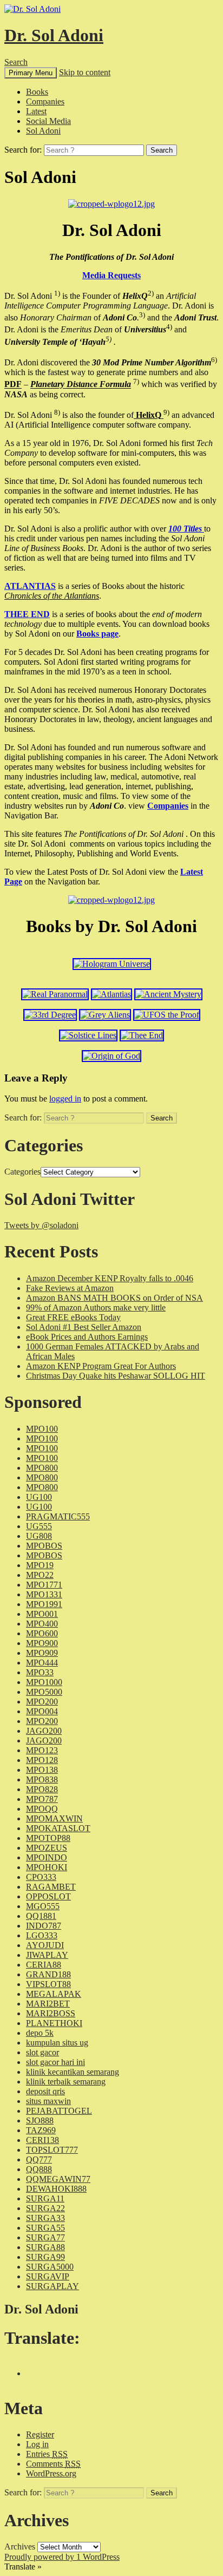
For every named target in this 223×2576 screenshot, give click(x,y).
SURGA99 (45, 2257)
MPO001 (42, 1614)
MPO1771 (44, 1585)
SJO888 (40, 2121)
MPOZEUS (47, 1848)
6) (214, 360)
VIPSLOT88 (48, 1984)
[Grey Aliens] (105, 1015)
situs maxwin (48, 2101)
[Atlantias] (111, 994)
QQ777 (39, 2159)
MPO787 (42, 1799)
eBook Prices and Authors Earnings (87, 1337)
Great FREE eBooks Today (73, 1317)
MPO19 (40, 1565)
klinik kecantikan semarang (73, 2072)
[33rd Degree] (50, 1015)
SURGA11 (45, 2198)
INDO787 (44, 1926)
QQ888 (39, 2169)
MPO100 (42, 1429)
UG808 (39, 1536)
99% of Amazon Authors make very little (96, 1307)
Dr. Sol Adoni (54, 35)
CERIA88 (44, 1965)
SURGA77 (45, 2237)
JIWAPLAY (47, 1955)
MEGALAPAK (54, 1994)
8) (57, 412)
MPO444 (42, 1663)
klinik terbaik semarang (66, 2082)
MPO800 (42, 1468)
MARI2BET (48, 2004)
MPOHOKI (47, 1867)
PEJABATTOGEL (59, 2111)
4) (169, 327)
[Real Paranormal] (55, 994)
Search (16, 62)
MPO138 (42, 1770)
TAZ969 (41, 2130)
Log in (37, 2444)
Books (37, 92)
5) (109, 339)
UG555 (39, 1526)
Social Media (48, 121)
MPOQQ (42, 1809)
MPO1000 (44, 1682)
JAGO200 (44, 1731)
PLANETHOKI (54, 2023)
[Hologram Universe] (112, 964)
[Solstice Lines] (88, 1035)
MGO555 (43, 1906)
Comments (53, 2464)
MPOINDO (47, 1857)
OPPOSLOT (48, 1896)
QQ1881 (41, 1916)
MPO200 (42, 1702)
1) (57, 293)
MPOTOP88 (48, 1838)
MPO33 (40, 1672)
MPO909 (42, 1653)
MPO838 (42, 1779)
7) (136, 381)
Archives (20, 2546)
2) (151, 293)
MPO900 (42, 1643)
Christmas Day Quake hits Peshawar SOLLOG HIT (116, 1376)
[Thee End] (142, 1035)
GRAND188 (48, 1974)
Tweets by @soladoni (41, 1225)
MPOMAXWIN (54, 1818)
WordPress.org (51, 2473)
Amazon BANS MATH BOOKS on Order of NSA (114, 1298)
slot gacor (42, 2052)
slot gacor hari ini (55, 2062)
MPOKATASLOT (58, 1828)
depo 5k (40, 2033)
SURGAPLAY (53, 2286)
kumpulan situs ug (57, 2043)
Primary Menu (31, 73)
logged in (65, 1099)
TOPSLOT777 (52, 2150)
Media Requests (111, 275)
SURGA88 (45, 2247)
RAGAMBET (51, 1887)
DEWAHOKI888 (56, 2189)
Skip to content (85, 72)
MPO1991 (44, 1604)
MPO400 (42, 1624)
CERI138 (42, 2140)
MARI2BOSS (51, 2013)
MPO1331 (44, 1594)
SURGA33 (45, 2218)
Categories (22, 1172)
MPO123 (42, 1750)
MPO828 (42, 1789)
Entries (47, 2454)
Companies (45, 101)
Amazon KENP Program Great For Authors (101, 1366)
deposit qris (45, 2091)
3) (142, 315)
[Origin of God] (111, 1056)
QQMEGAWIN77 (58, 2179)
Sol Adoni (43, 131)
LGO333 (42, 1935)
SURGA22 (45, 2208)
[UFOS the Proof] (167, 1015)
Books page (97, 634)
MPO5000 (44, 1692)
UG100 (39, 1497)
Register (40, 2434)
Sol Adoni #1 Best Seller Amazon (84, 1327)
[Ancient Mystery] (168, 994)
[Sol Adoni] (111, 204)
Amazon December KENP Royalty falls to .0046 (110, 1278)
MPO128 (42, 1760)
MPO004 (42, 1711)
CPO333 (41, 1877)
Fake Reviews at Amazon (70, 1288)
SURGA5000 (50, 2267)
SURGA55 (45, 2228)
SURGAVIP (48, 2276)
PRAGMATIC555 (58, 1516)
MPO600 (42, 1633)
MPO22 (40, 1575)
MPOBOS (44, 1546)
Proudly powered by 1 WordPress (62, 2557)
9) (166, 412)
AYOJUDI (45, 1945)
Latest (36, 111)
